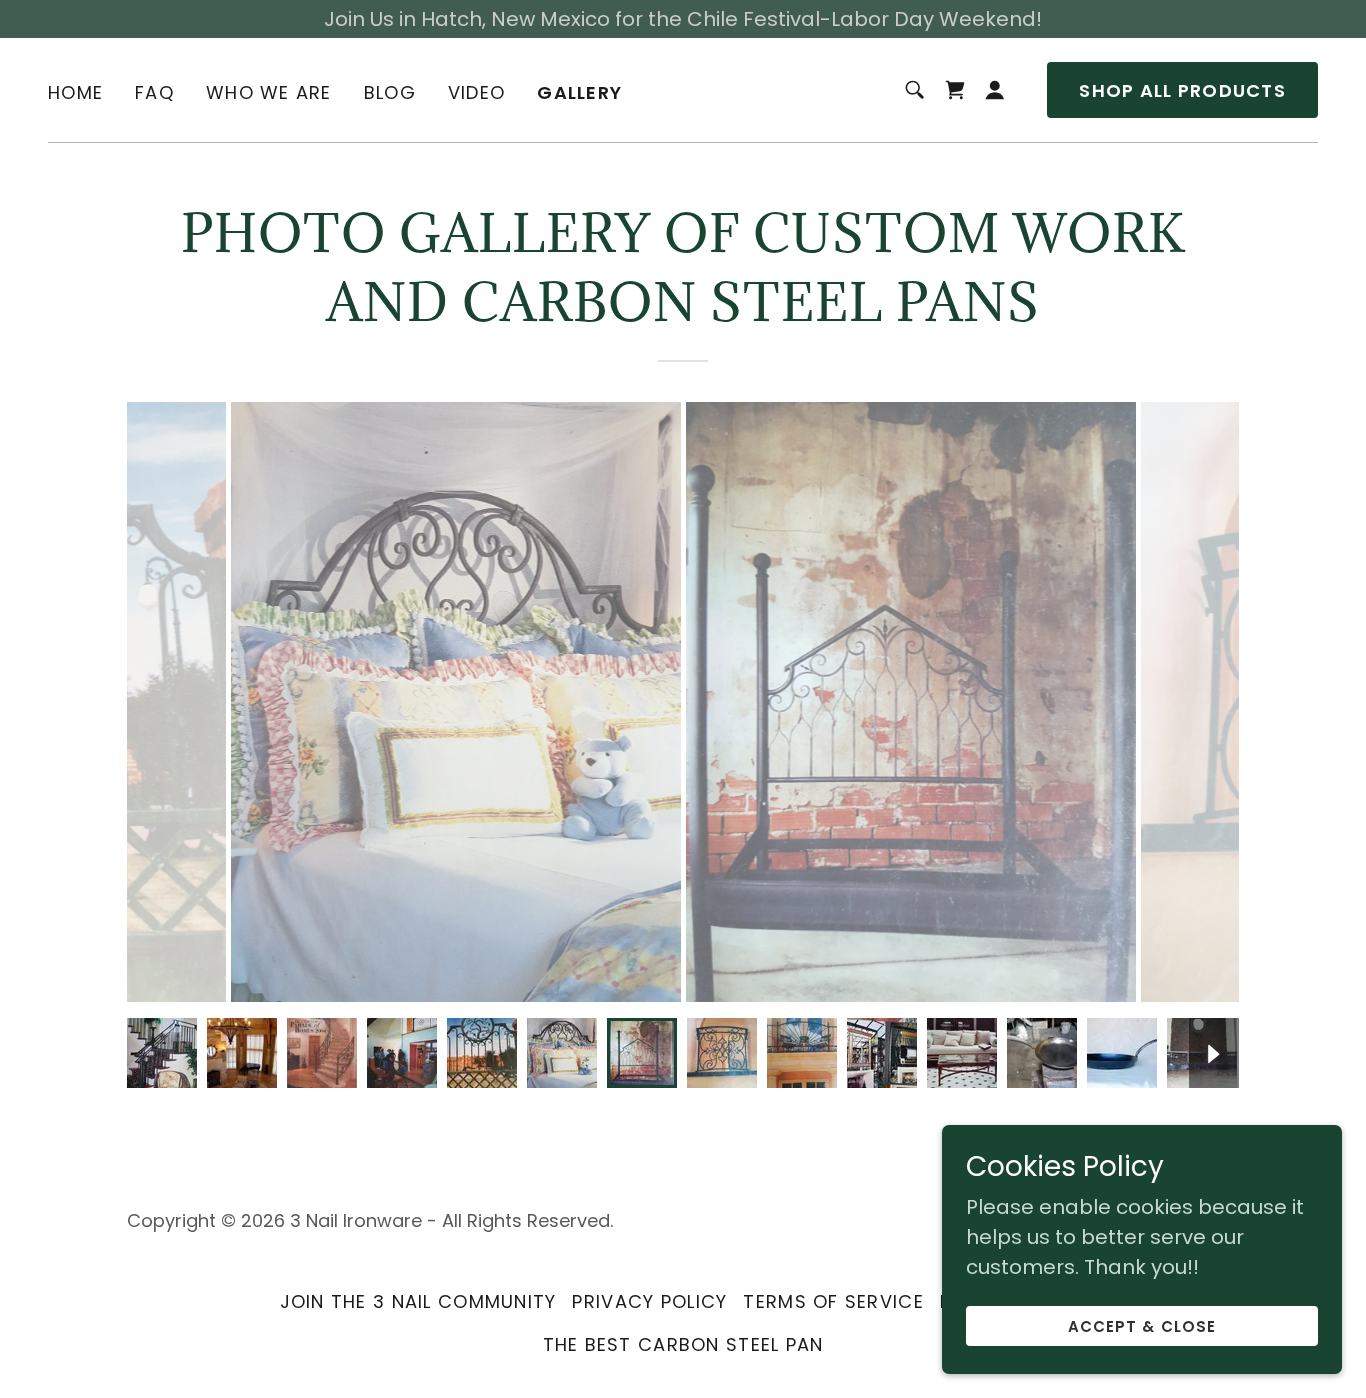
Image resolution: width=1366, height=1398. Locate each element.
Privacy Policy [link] (649, 1301)
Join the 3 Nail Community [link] (418, 1301)
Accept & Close (1142, 1326)
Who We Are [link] (269, 92)
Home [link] (75, 92)
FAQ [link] (154, 92)
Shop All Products (1182, 90)
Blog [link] (390, 92)
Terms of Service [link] (833, 1301)
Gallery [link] (579, 93)
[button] (995, 90)
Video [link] (476, 92)
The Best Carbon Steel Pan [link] (683, 1344)
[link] (955, 90)
